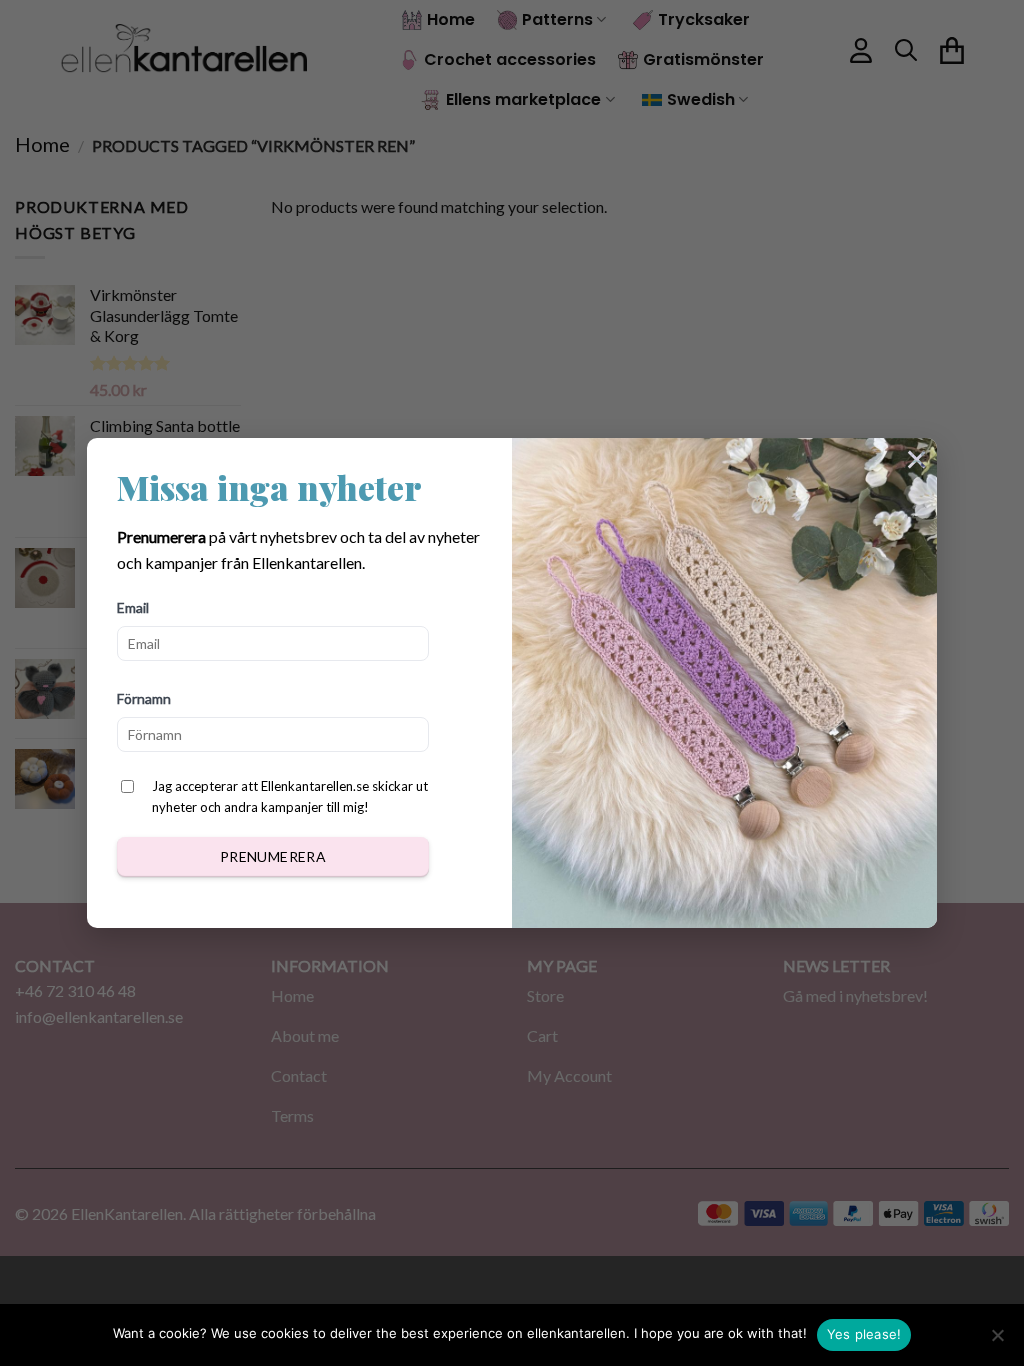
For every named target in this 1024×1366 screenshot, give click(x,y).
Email (133, 607)
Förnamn (144, 698)
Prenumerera (273, 856)
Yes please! (864, 1334)
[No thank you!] (997, 1341)
